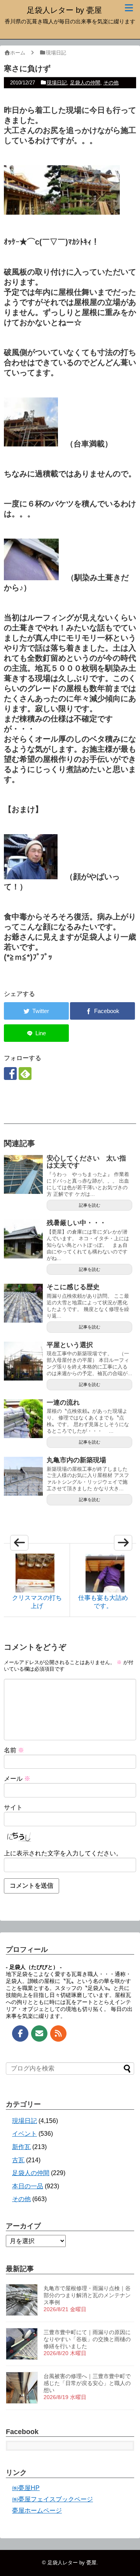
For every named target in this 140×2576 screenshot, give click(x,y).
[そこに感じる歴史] (23, 1303)
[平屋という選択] (23, 1361)
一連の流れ (63, 1403)
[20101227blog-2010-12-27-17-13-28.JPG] (31, 877)
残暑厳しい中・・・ (76, 1223)
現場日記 (57, 83)
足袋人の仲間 (85, 83)
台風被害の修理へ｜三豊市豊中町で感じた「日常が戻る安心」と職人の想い (87, 2383)
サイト (13, 1807)
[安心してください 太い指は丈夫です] (23, 1174)
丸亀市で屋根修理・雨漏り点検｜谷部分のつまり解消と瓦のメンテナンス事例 (87, 2295)
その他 (111, 83)
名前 (14, 1750)
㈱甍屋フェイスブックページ (52, 2499)
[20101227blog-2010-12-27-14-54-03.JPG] (31, 444)
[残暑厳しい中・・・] (23, 1239)
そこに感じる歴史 (73, 1287)
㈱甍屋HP (26, 2488)
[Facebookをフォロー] (10, 1074)
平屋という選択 (70, 1345)
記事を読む (90, 1205)
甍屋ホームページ (37, 2510)
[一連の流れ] (23, 1419)
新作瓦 (21, 2147)
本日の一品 (28, 2186)
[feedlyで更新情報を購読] (25, 1074)
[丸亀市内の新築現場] (23, 1476)
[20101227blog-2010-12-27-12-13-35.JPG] (31, 577)
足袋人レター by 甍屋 (64, 10)
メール (17, 1779)
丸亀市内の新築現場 (76, 1460)
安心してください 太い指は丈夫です (86, 1162)
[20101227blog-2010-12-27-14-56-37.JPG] (32, 212)
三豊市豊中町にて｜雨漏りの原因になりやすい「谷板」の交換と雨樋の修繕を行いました (87, 2339)
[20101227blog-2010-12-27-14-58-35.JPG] (90, 212)
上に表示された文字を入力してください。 (63, 1853)
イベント (24, 2134)
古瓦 (18, 2160)
